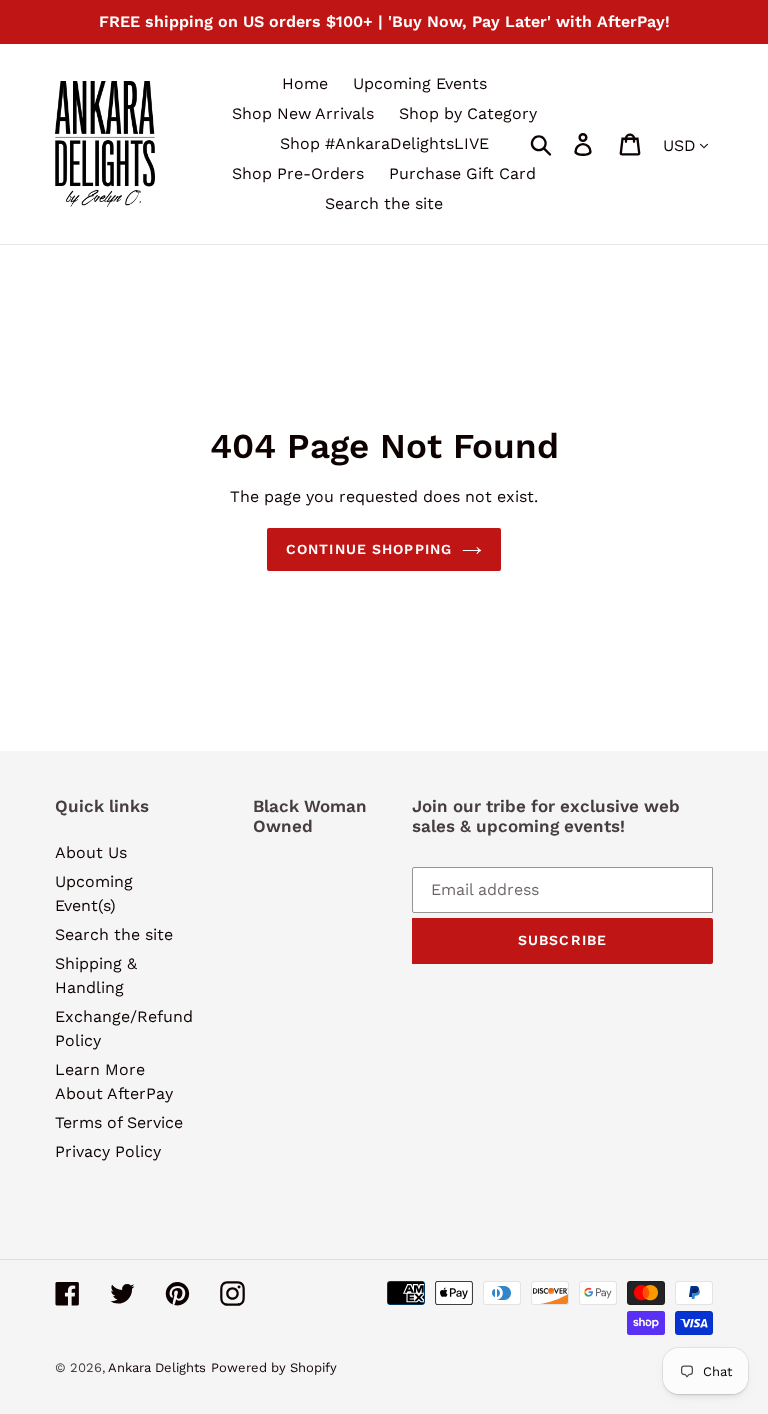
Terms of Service (119, 1122)
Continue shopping (369, 549)
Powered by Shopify (274, 1367)
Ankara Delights (157, 1367)
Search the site (114, 934)
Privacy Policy (108, 1151)
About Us (91, 852)
